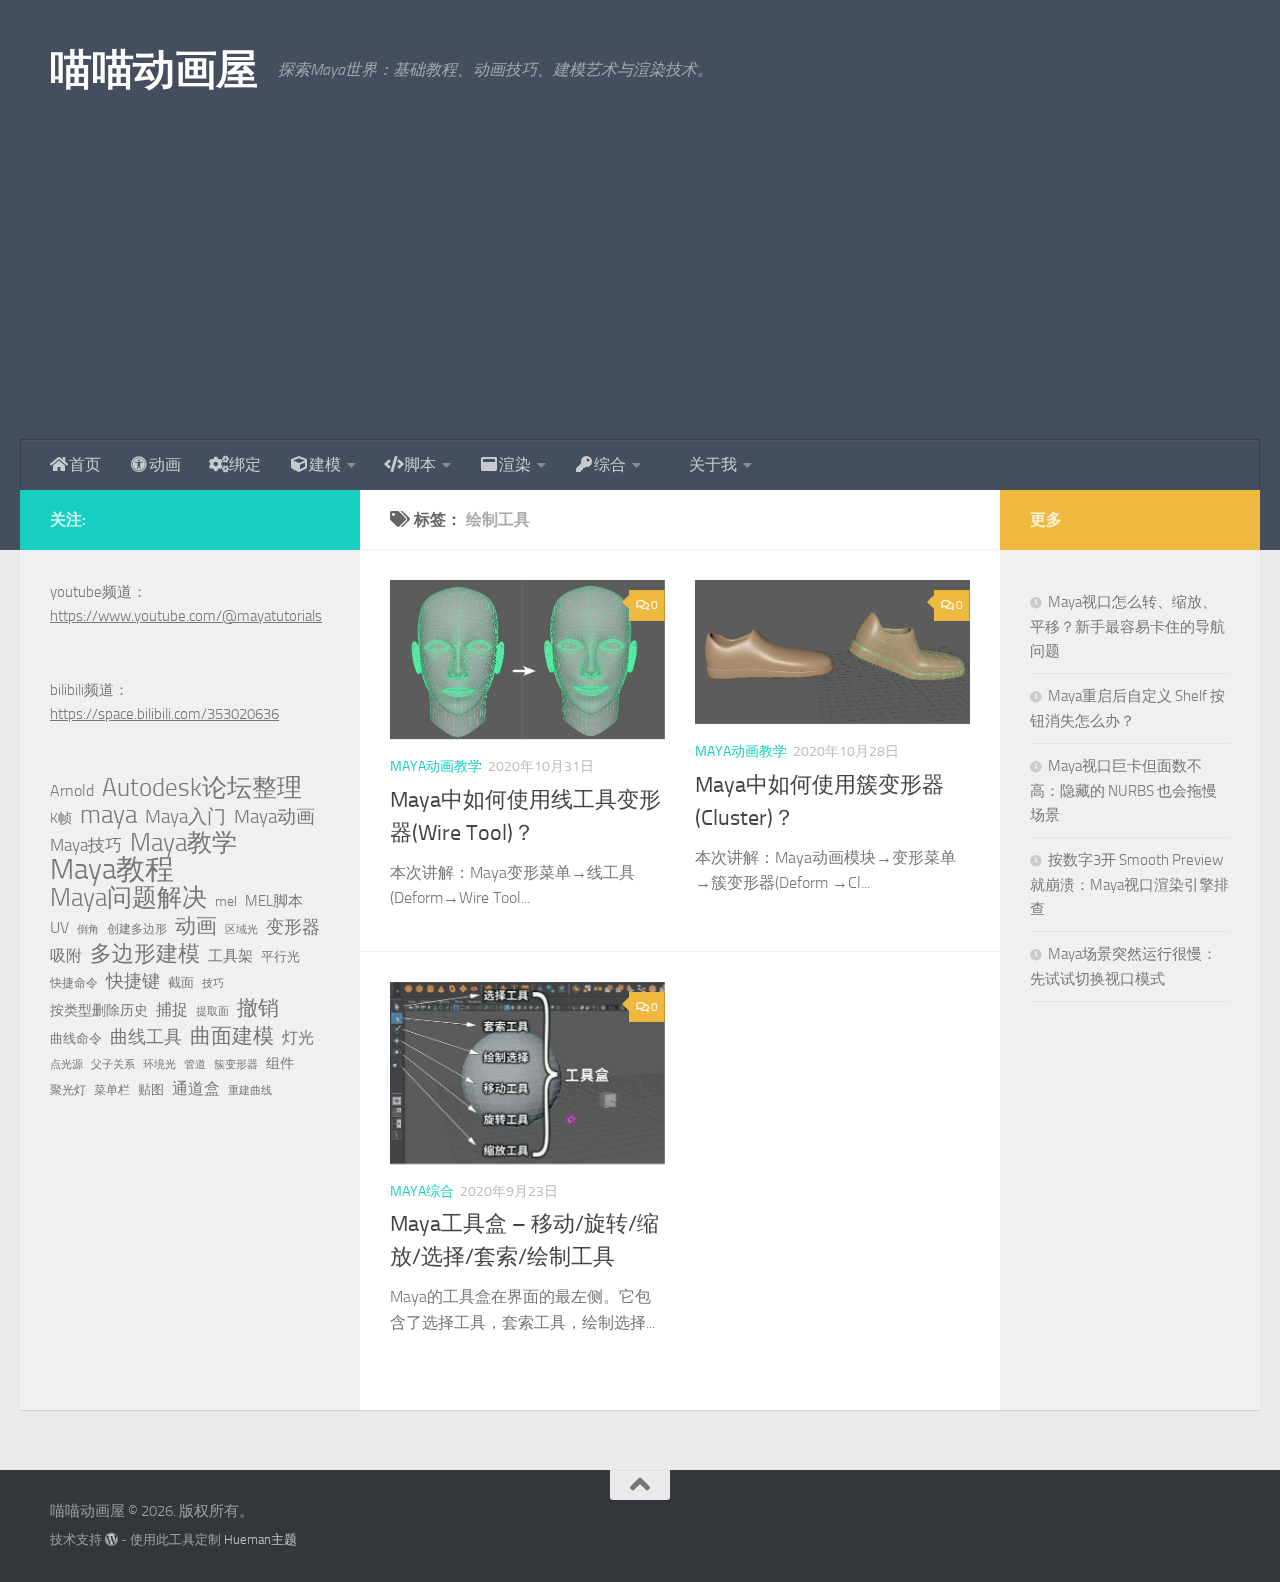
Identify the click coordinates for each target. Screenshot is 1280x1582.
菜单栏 (112, 1090)
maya (108, 815)
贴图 (151, 1089)
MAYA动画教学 (436, 766)
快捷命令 (74, 983)
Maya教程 (112, 870)
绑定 (245, 464)
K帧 (61, 818)
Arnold (72, 791)
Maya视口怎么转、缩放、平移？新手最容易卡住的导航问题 (1127, 626)
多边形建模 (145, 954)
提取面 (212, 1011)
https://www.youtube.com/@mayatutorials (186, 616)
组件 (280, 1063)
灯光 (298, 1037)
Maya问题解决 (128, 898)
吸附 (66, 956)
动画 (165, 464)
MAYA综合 (422, 1191)
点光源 (66, 1064)
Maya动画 (274, 816)
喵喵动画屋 (154, 70)
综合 (610, 464)
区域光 (241, 929)
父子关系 (113, 1064)
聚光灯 (68, 1090)
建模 (325, 464)
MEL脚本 (274, 901)
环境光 (159, 1064)
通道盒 (196, 1088)
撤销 (258, 1008)
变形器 (293, 927)
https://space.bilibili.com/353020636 (164, 714)
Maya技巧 (86, 845)
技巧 (213, 983)
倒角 (88, 929)
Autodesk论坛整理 (202, 788)
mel (226, 901)
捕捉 (172, 1010)
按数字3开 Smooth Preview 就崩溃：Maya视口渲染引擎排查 (1129, 884)
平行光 (280, 956)
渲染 (515, 464)
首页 (85, 464)
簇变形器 (236, 1064)
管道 (195, 1064)
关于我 (713, 464)
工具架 (230, 956)
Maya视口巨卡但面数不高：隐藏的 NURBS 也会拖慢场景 (1123, 790)
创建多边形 (137, 929)
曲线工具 (146, 1037)
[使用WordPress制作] (111, 1539)
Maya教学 (183, 843)
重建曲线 (250, 1090)
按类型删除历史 (99, 1010)
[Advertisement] (640, 290)
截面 (181, 982)
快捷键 (133, 981)
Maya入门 (185, 816)
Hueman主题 (260, 1539)
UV (59, 927)
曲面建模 (232, 1036)
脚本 (420, 464)
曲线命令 (76, 1038)
